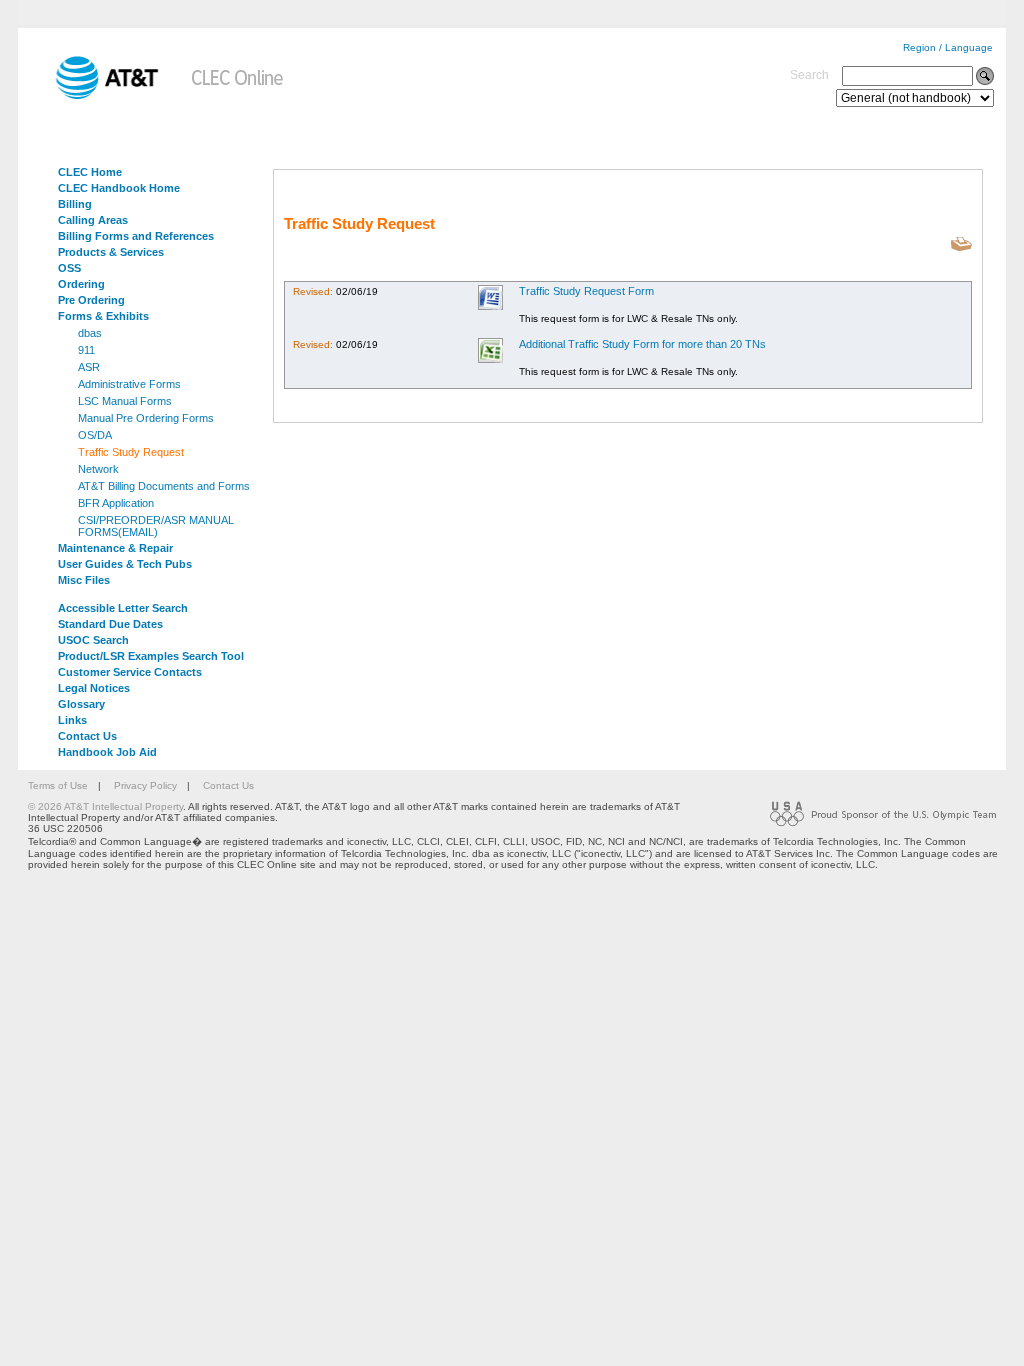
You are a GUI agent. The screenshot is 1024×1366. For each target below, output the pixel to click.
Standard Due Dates (110, 624)
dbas (90, 333)
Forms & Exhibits (103, 316)
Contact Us (87, 736)
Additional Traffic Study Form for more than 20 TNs (642, 344)
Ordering (81, 284)
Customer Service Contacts (130, 672)
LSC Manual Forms (125, 401)
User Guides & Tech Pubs (125, 564)
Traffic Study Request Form (586, 291)
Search (809, 75)
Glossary (81, 704)
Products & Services (111, 252)
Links (72, 720)
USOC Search (93, 640)
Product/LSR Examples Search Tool (151, 656)
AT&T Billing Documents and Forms (164, 486)
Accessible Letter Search (123, 608)
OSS (69, 268)
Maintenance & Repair (115, 548)
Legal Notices (94, 688)
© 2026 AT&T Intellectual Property (105, 806)
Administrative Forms (129, 384)
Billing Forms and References (136, 236)
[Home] (93, 95)
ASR (89, 367)
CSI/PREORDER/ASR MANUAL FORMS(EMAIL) (156, 526)
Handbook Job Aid (107, 752)
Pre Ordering (91, 300)
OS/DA (95, 435)
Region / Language (948, 47)
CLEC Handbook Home (119, 188)
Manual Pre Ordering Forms (146, 418)
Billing (75, 204)
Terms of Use (58, 785)
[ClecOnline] (238, 95)
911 (86, 350)
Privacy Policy (145, 785)
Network (98, 469)
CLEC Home (90, 172)
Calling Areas (93, 220)
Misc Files (84, 580)
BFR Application (116, 503)
